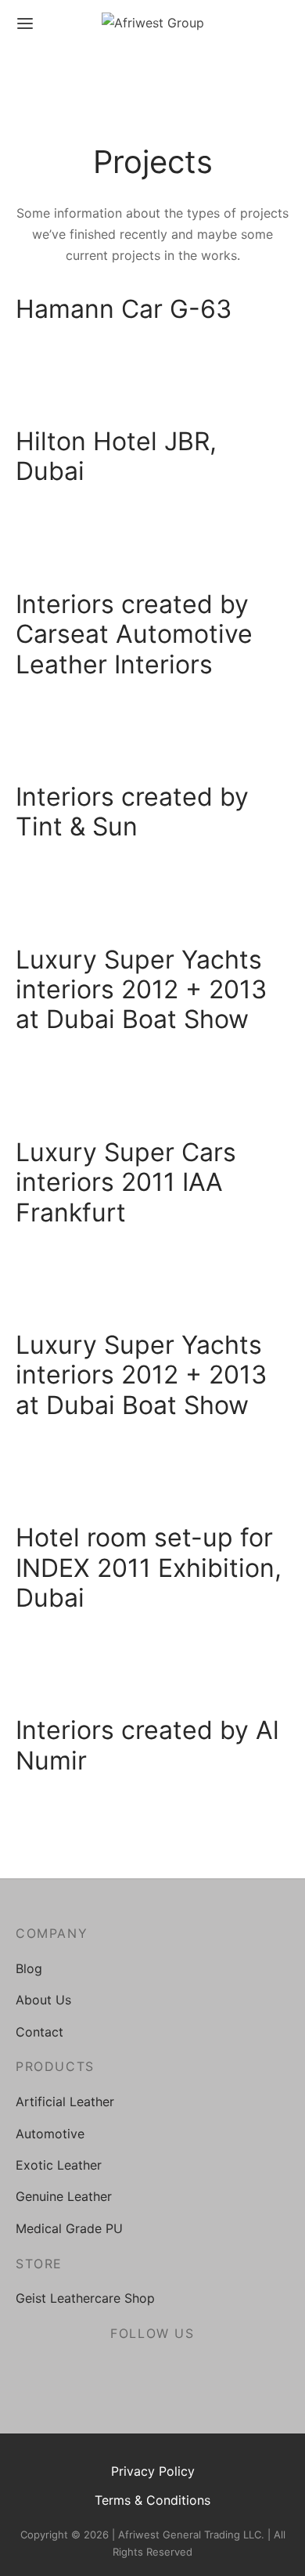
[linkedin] (189, 2371)
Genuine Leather (64, 2196)
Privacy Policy (153, 2471)
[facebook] (116, 2371)
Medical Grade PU (69, 2228)
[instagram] (153, 2371)
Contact (39, 2032)
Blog (29, 1968)
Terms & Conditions (152, 2500)
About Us (43, 2000)
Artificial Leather (65, 2102)
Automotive (50, 2134)
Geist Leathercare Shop (85, 2298)
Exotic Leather (59, 2165)
